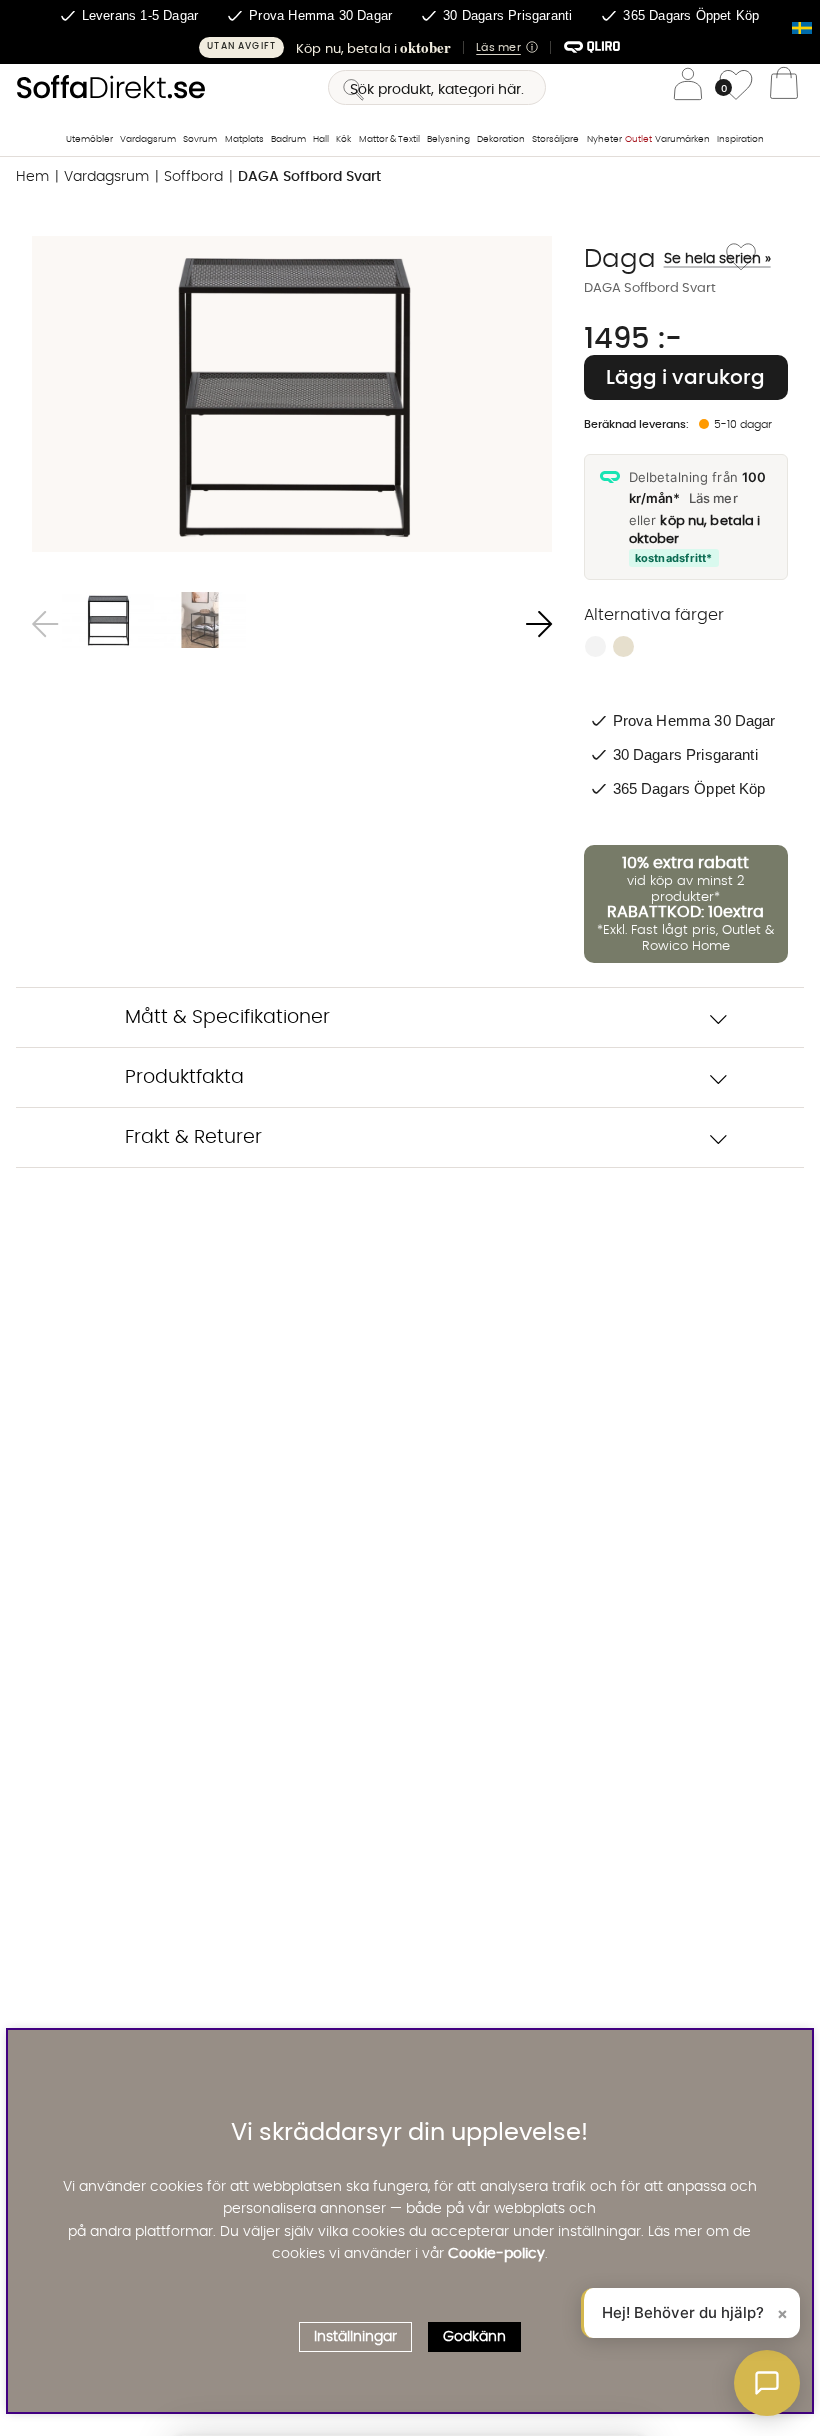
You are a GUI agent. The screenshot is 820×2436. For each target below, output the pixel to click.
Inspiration (740, 139)
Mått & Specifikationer (227, 1017)
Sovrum (200, 139)
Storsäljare (555, 139)
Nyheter (604, 139)
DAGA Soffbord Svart (309, 177)
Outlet (638, 139)
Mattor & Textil (389, 139)
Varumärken (682, 139)
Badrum (288, 139)
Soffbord (193, 177)
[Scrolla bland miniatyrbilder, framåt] (539, 624)
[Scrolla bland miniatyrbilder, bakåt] (45, 624)
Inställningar (355, 2337)
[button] (410, 47)
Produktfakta (184, 1077)
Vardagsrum (148, 139)
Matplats (244, 139)
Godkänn (474, 2337)
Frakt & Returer (193, 1137)
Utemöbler (89, 139)
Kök (343, 139)
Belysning (448, 139)
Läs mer (713, 498)
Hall (321, 139)
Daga (652, 259)
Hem (32, 177)
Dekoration (501, 139)
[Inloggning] (688, 87)
